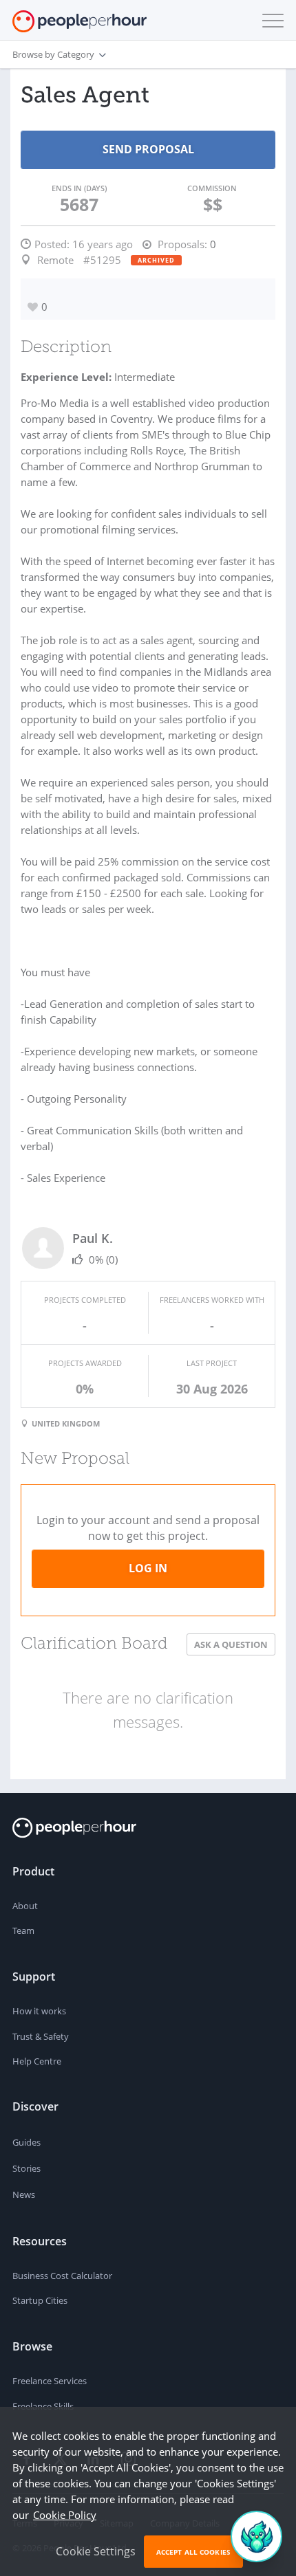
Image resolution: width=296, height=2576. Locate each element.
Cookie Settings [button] (96, 2551)
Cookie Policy (65, 2515)
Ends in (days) (79, 188)
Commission (212, 188)
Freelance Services (50, 2381)
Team (23, 1930)
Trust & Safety (41, 2036)
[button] (270, 21)
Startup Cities (40, 2300)
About (25, 1906)
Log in (148, 1568)
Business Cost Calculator (62, 2276)
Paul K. (93, 1238)
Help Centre (37, 2061)
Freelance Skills (43, 2406)
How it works (39, 2011)
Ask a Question (231, 1644)
